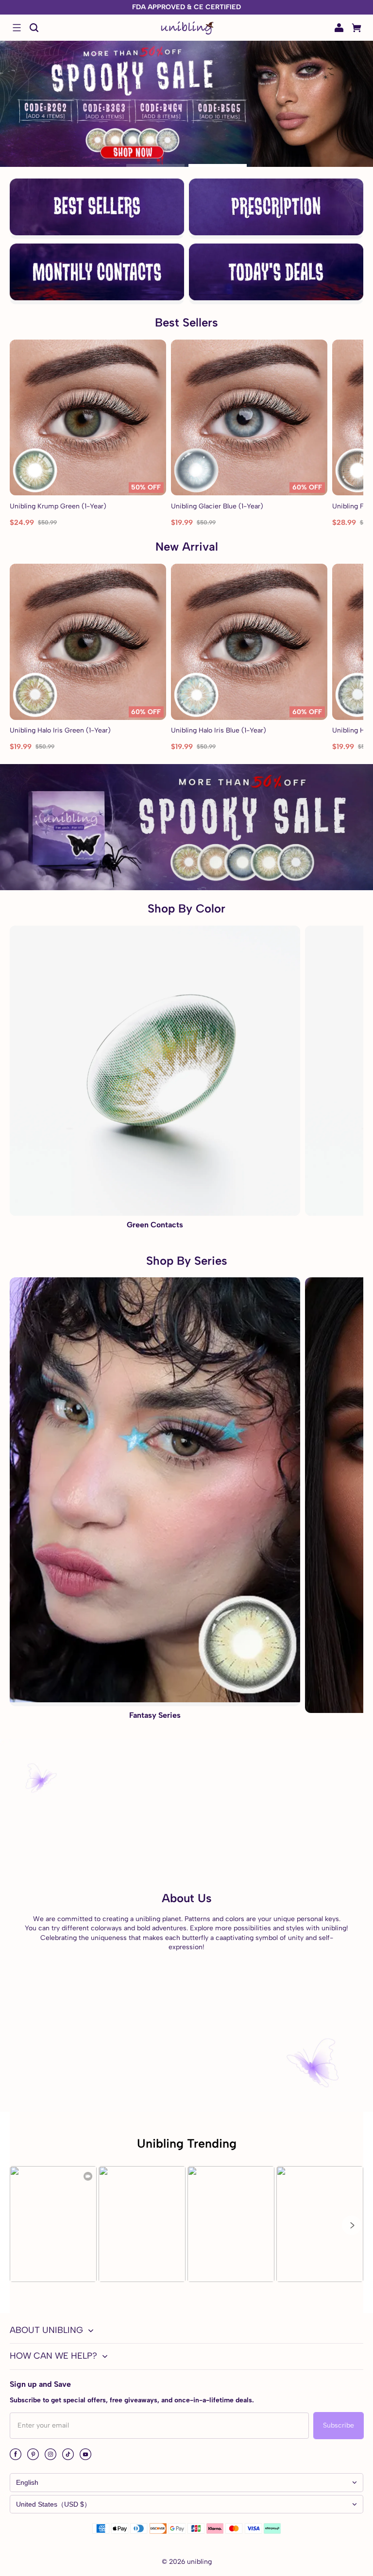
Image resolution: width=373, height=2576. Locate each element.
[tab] (155, 165)
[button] (17, 28)
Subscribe (339, 2425)
